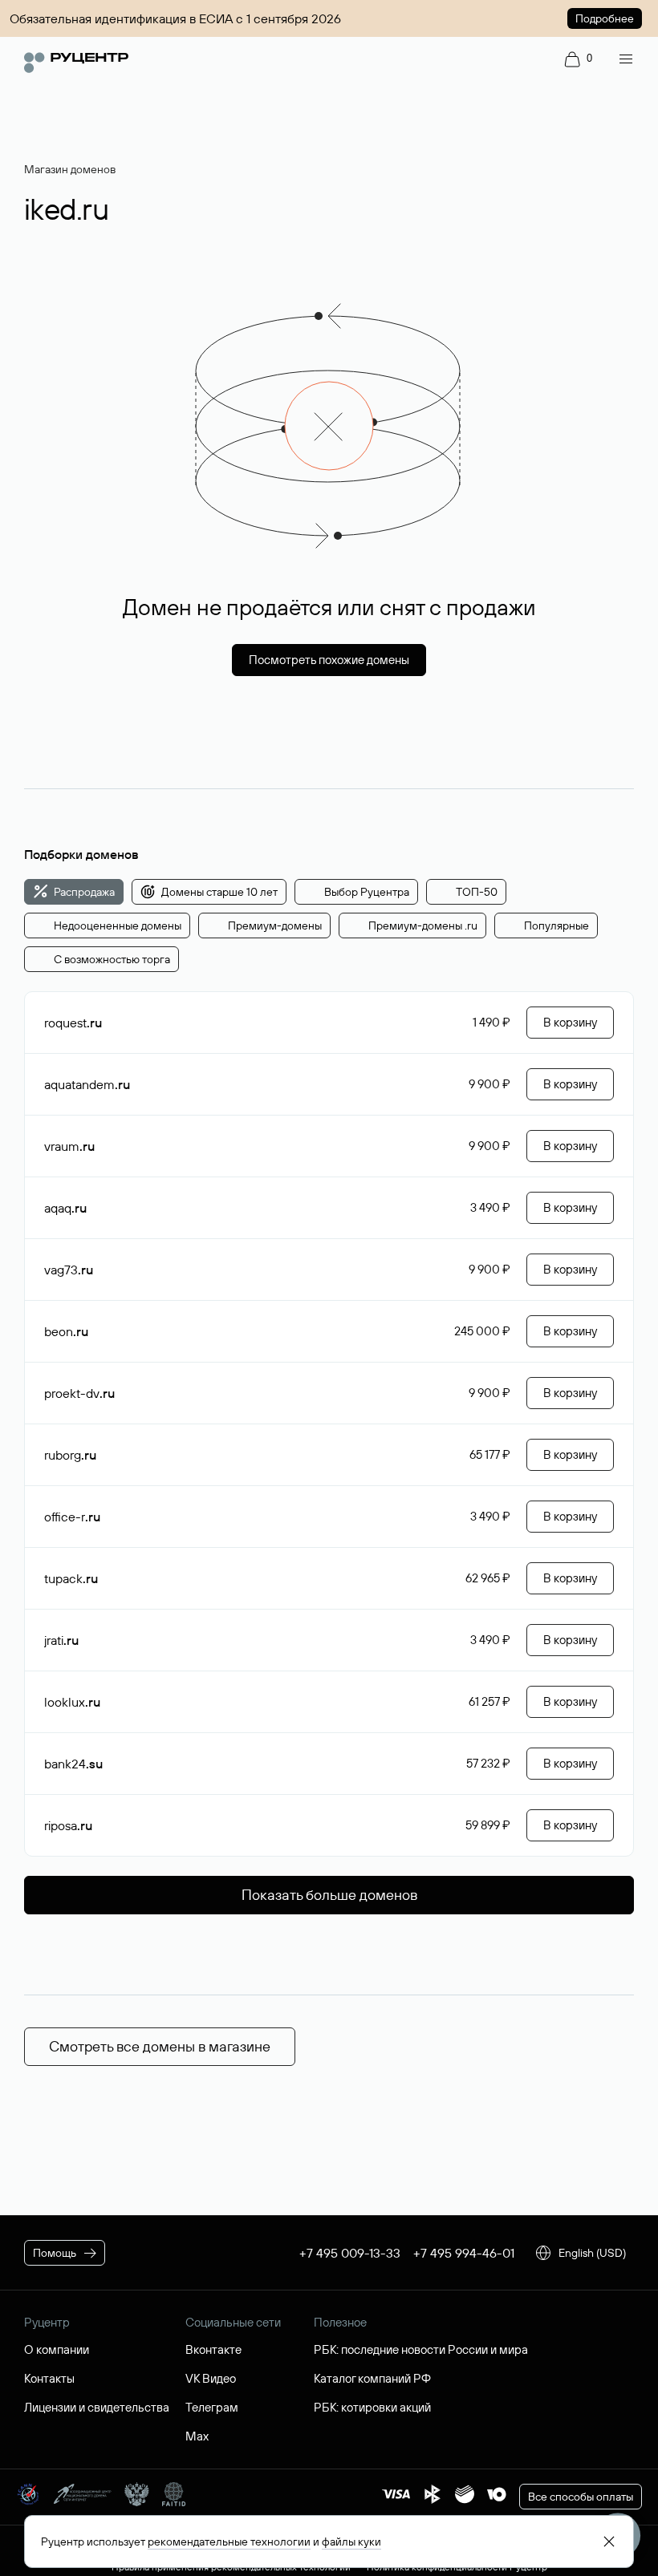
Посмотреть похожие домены (329, 660)
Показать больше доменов (329, 1895)
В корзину (570, 1022)
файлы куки (351, 2542)
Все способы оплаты (581, 2497)
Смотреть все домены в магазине (160, 2046)
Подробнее (605, 18)
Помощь (55, 2253)
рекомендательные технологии (229, 2542)
